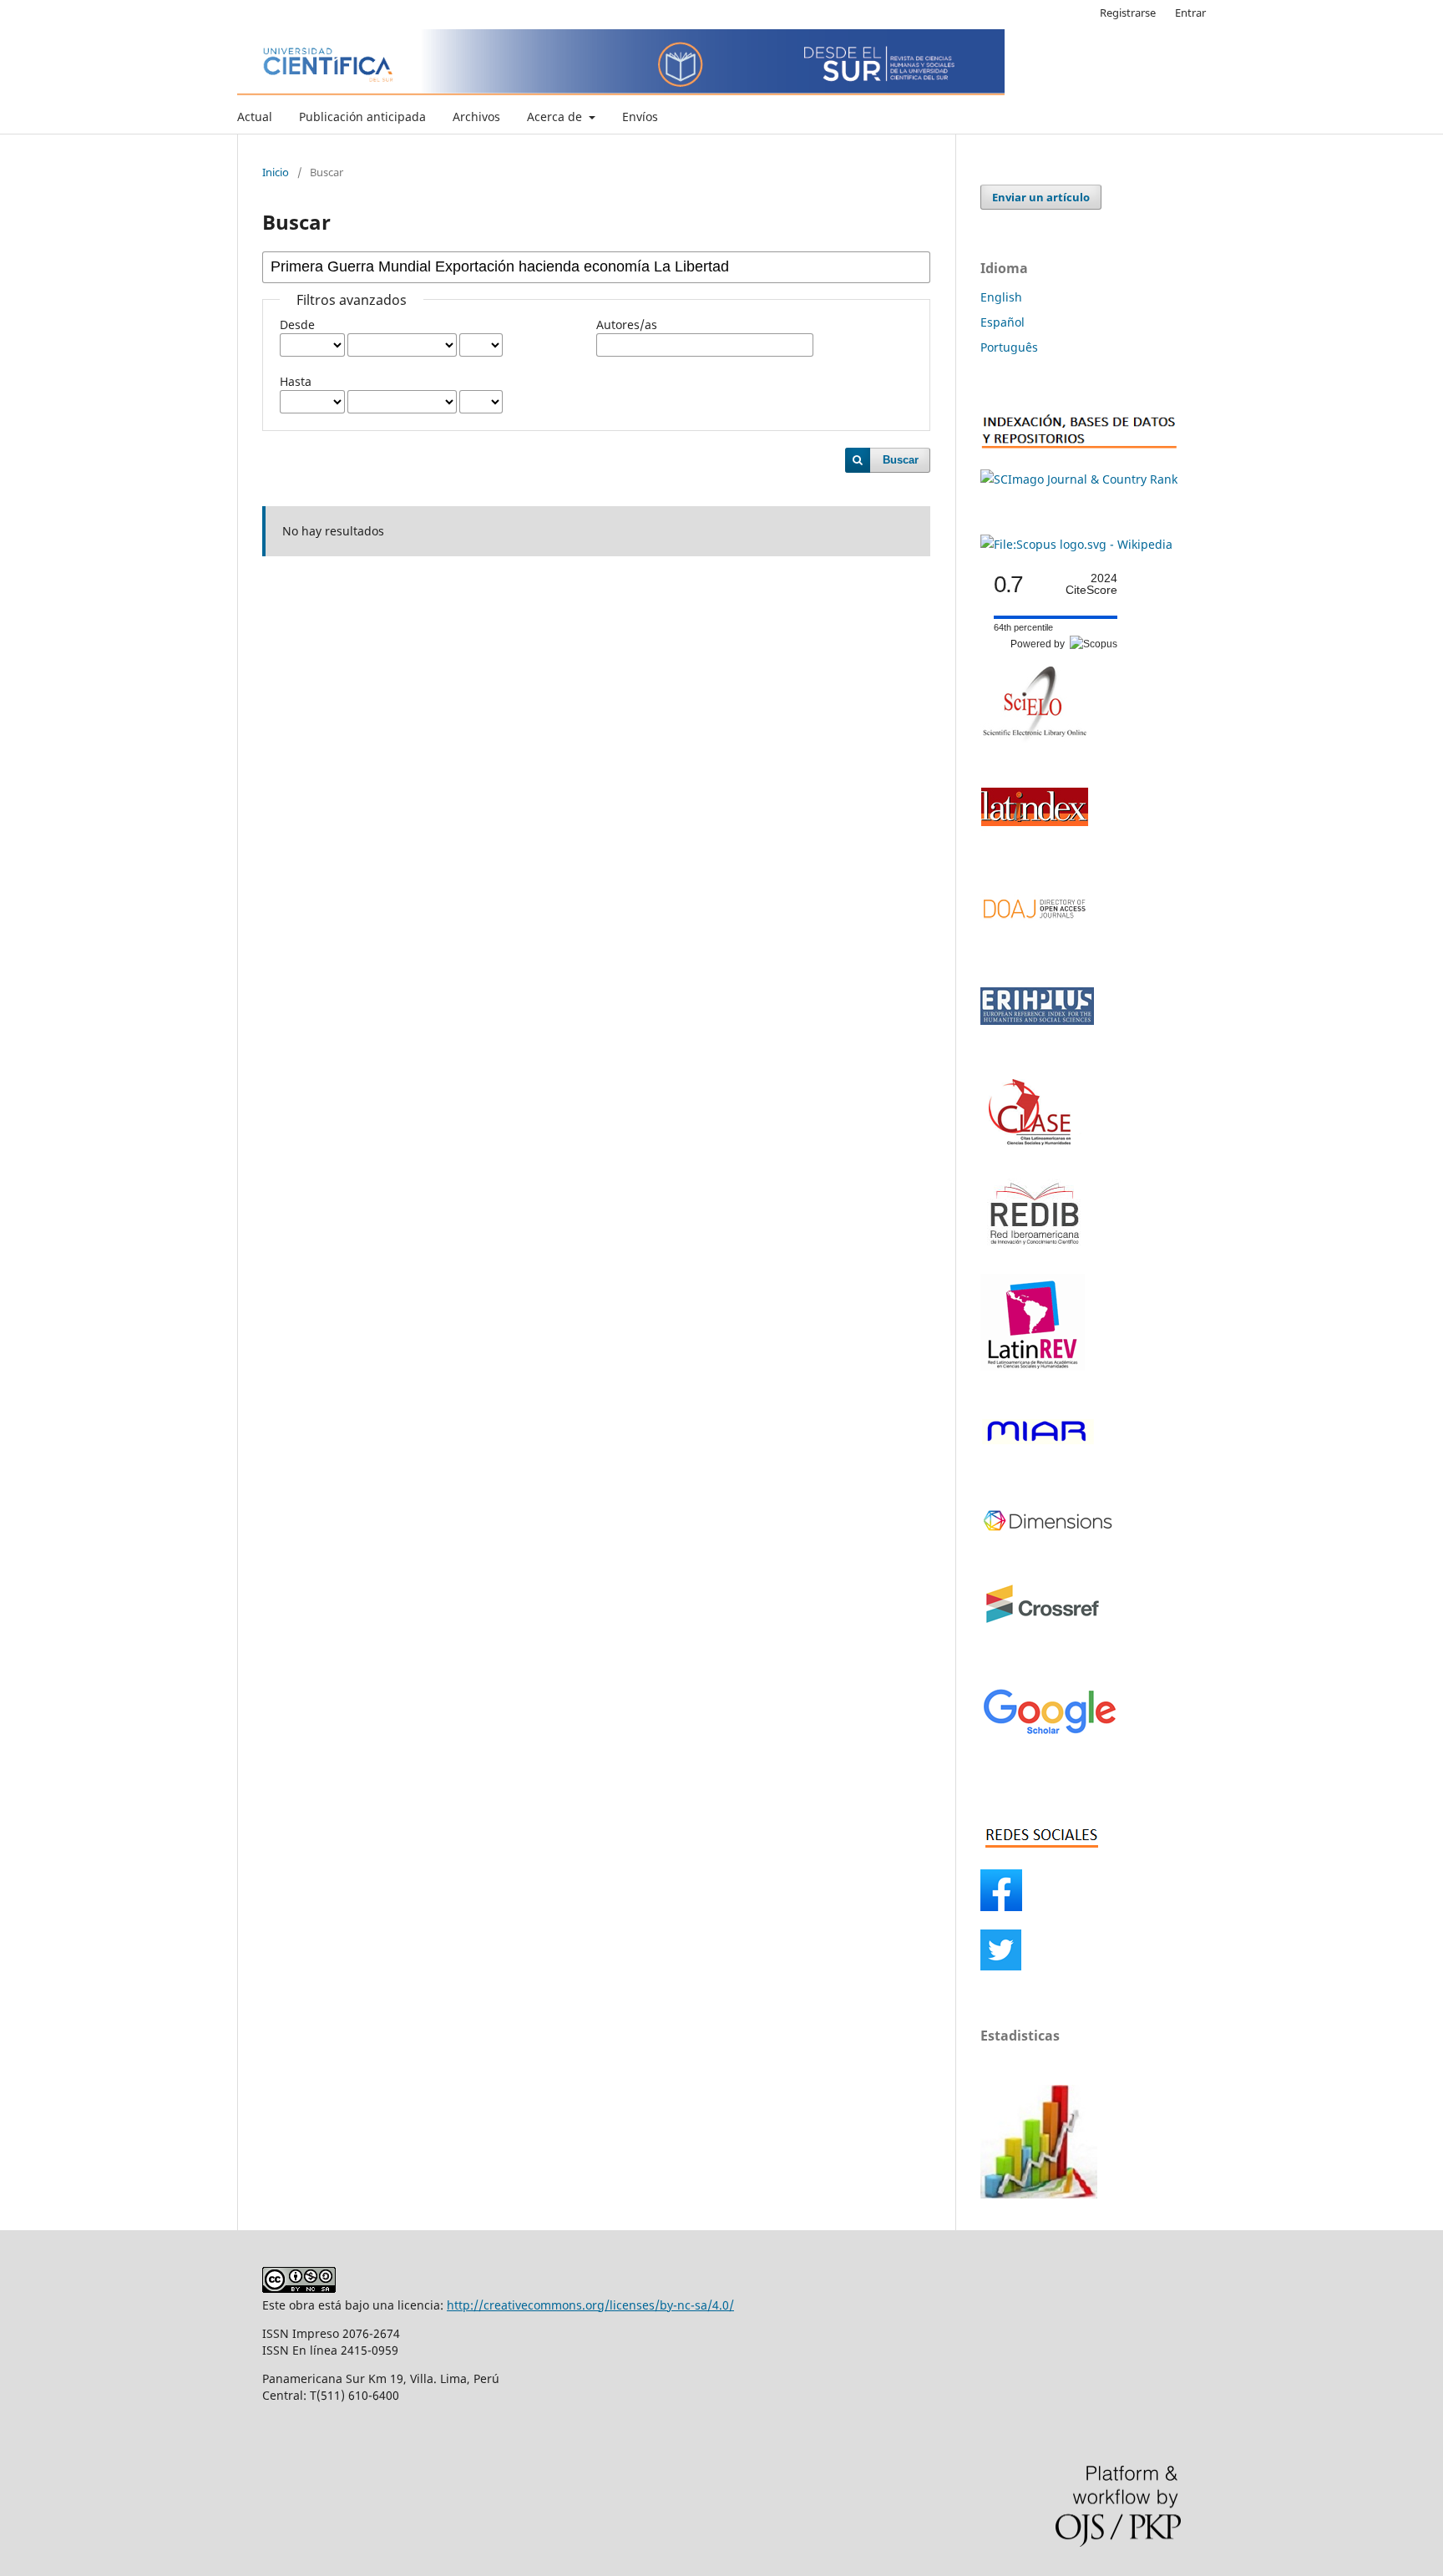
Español (1003, 322)
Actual (255, 117)
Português (1009, 347)
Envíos (640, 117)
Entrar (1190, 13)
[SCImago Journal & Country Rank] (1079, 479)
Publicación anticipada (362, 117)
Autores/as (627, 325)
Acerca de (556, 117)
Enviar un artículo (1041, 197)
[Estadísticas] (1039, 2194)
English (1001, 297)
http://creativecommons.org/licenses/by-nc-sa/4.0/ (590, 2305)
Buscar (901, 460)
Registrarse (1128, 13)
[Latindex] (1035, 844)
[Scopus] (1076, 544)
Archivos (476, 117)
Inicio (276, 172)
